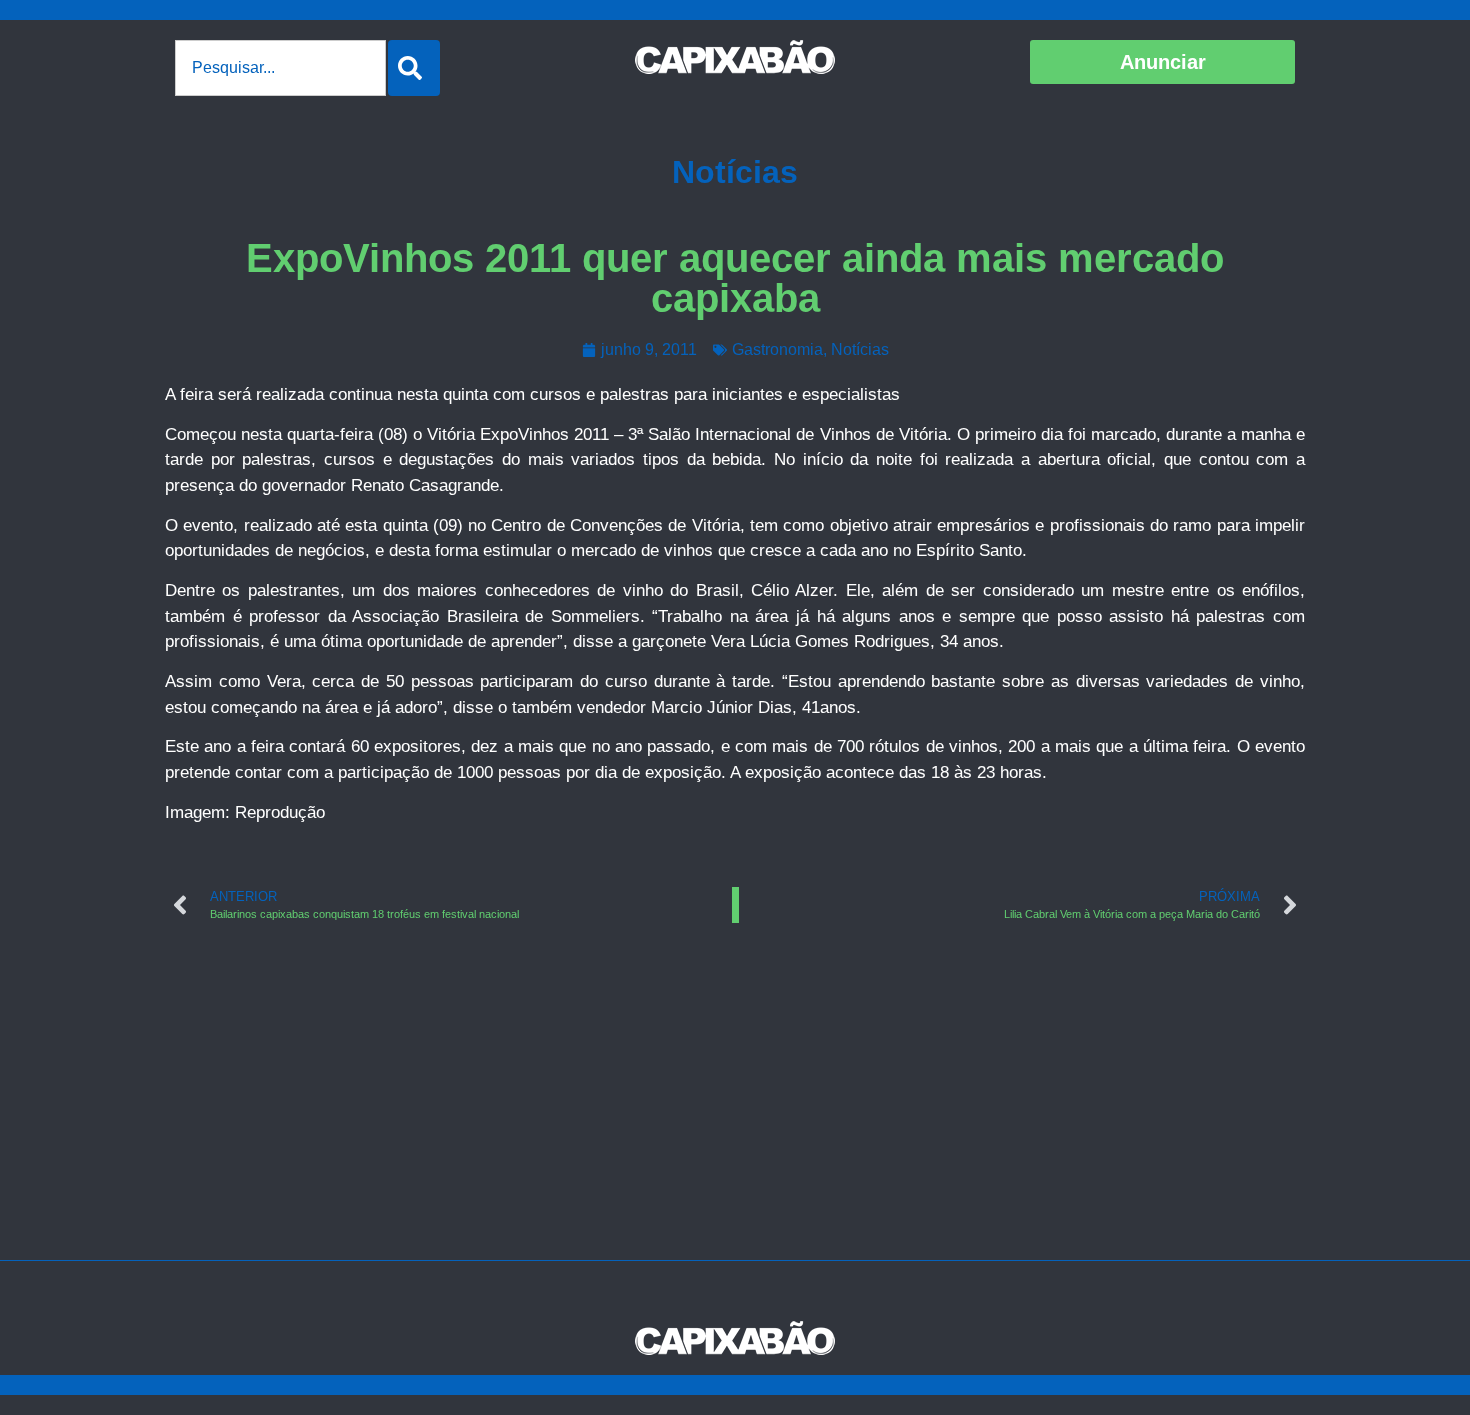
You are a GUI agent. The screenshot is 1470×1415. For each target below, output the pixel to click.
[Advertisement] (735, 1110)
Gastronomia (777, 349)
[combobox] (280, 68)
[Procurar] (414, 68)
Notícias (735, 172)
